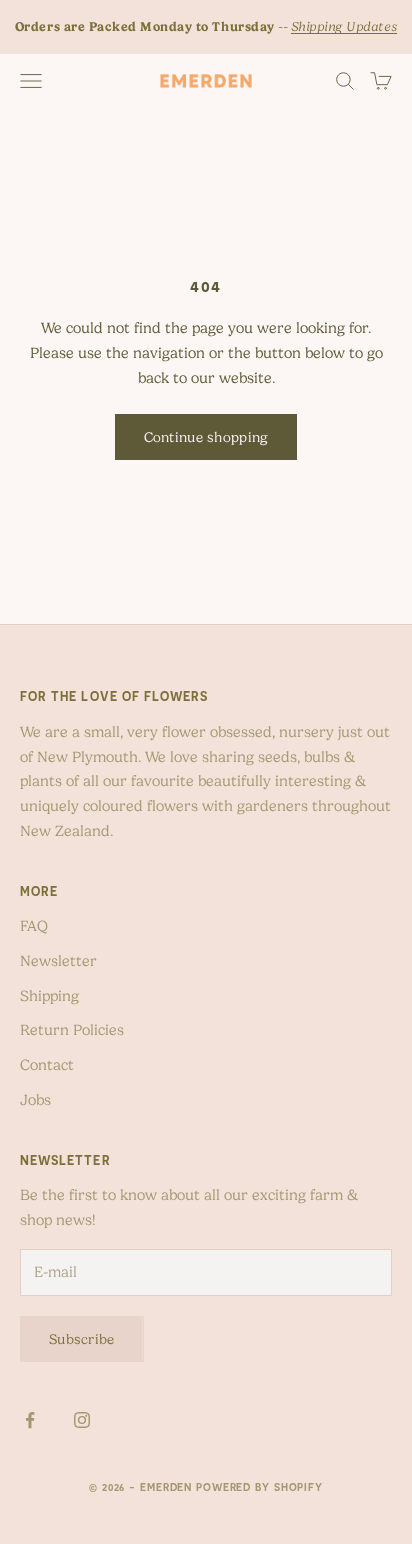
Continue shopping (206, 437)
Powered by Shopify (259, 1487)
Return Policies (72, 1030)
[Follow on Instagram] (82, 1420)
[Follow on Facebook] (30, 1420)
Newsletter (58, 961)
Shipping (49, 996)
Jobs (35, 1100)
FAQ (34, 926)
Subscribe (82, 1339)
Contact (47, 1065)
